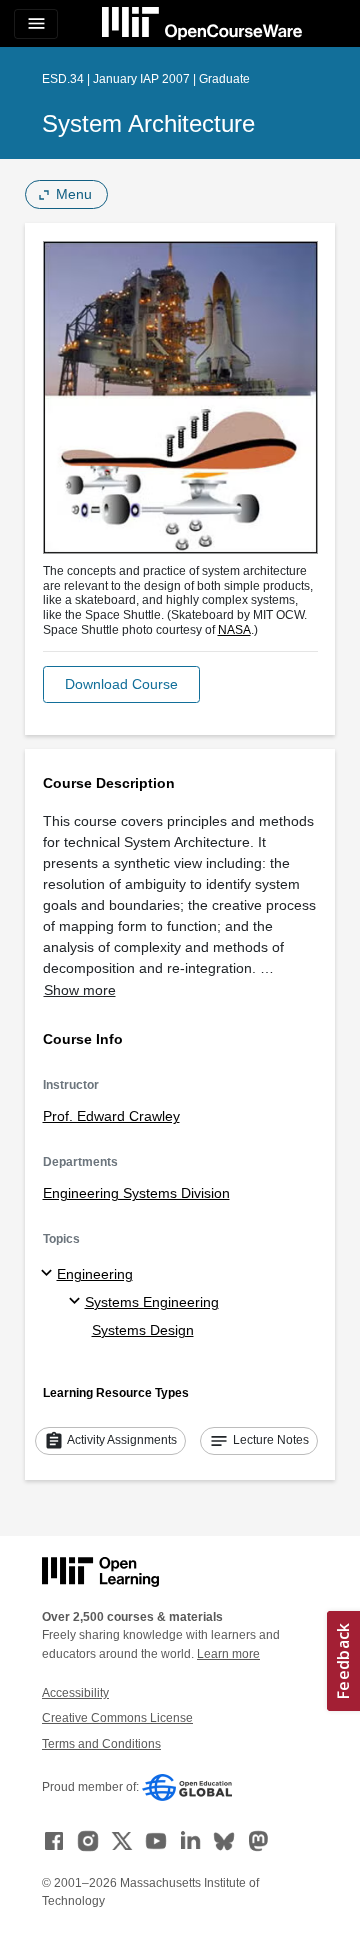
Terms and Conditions (101, 1744)
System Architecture (148, 123)
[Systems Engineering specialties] (77, 1302)
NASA (234, 630)
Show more (80, 990)
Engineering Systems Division (136, 1193)
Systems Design (143, 1330)
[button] (121, 684)
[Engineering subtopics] (49, 1274)
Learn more (228, 1654)
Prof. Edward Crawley (111, 1116)
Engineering (95, 1274)
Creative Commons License (117, 1718)
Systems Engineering (152, 1302)
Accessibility (75, 1693)
